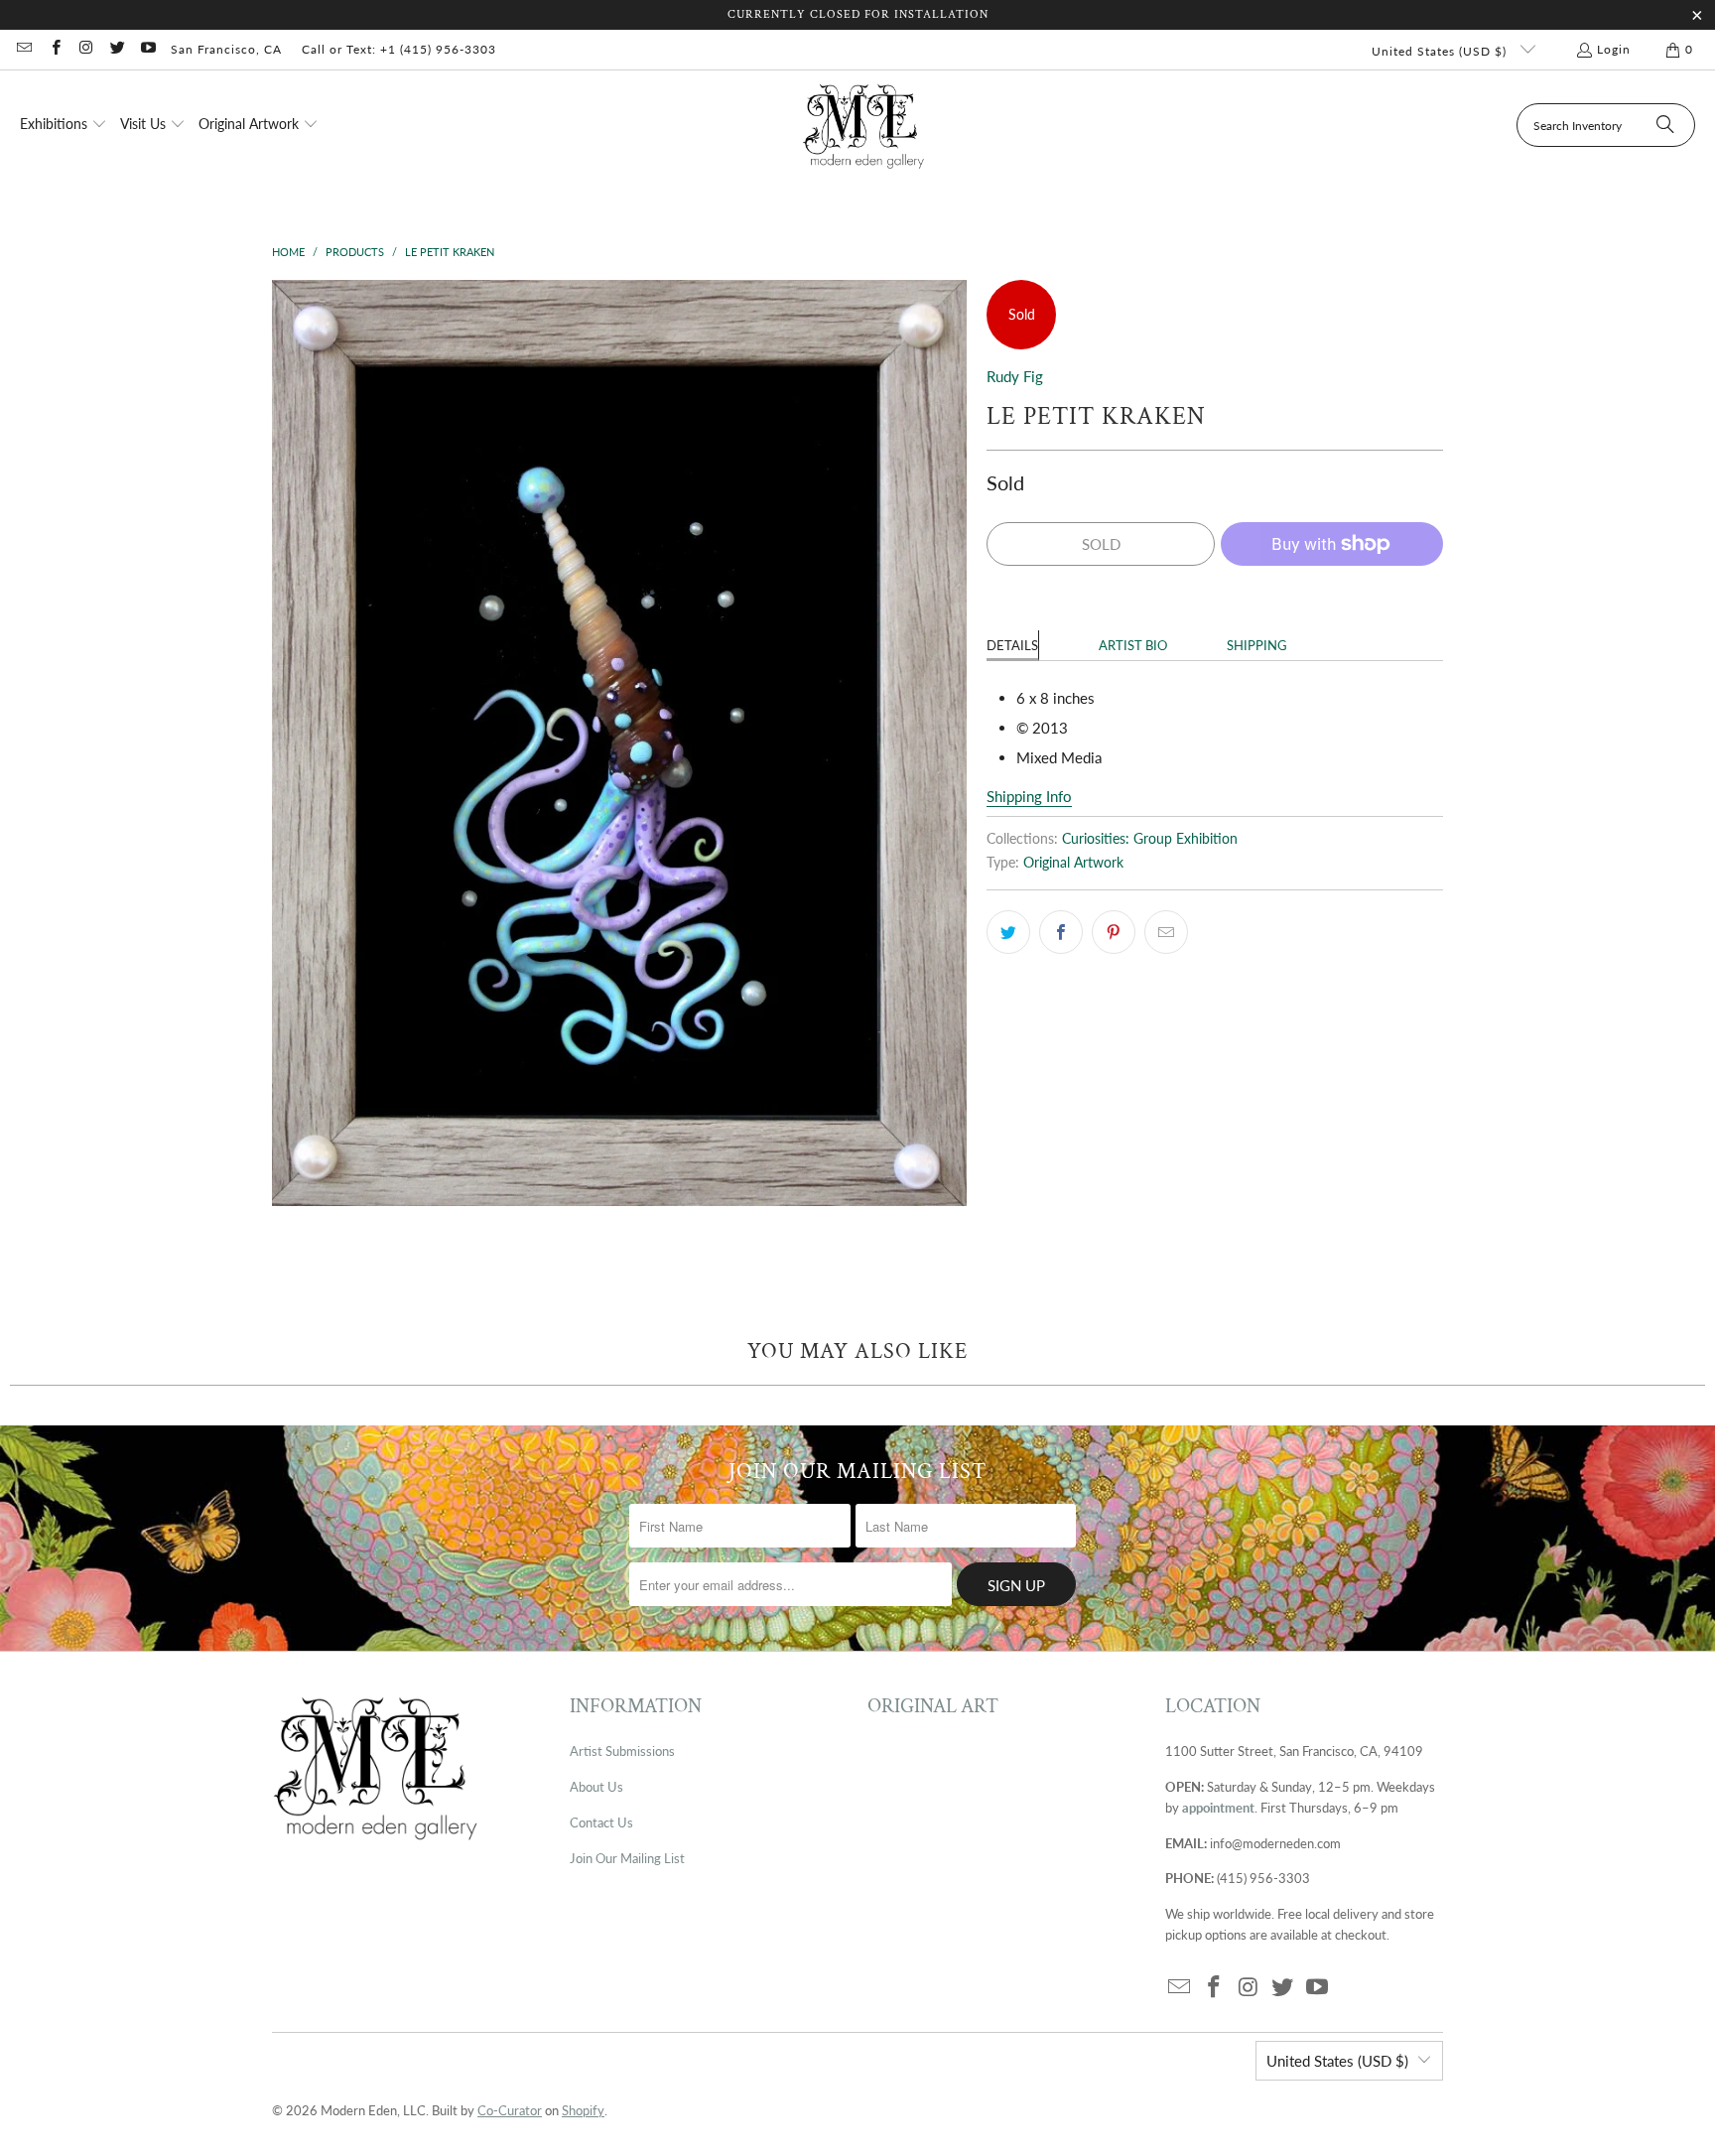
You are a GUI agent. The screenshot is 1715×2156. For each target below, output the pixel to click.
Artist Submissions (622, 1751)
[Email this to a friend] (1166, 932)
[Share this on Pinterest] (1114, 932)
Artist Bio (1133, 645)
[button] (64, 125)
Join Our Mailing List (627, 1858)
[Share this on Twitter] (1008, 932)
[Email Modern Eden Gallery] (23, 49)
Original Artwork (1073, 863)
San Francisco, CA (226, 49)
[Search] (1665, 125)
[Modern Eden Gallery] (864, 126)
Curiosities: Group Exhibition (1150, 839)
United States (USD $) (1441, 51)
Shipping (1257, 645)
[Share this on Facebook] (1061, 932)
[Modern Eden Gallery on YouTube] (147, 49)
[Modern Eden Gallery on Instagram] (86, 49)
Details (1012, 645)
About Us (596, 1787)
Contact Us (601, 1822)
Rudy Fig (1015, 376)
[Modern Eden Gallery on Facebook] (54, 49)
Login (1614, 49)
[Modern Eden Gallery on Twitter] (117, 49)
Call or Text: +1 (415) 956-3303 (399, 49)
